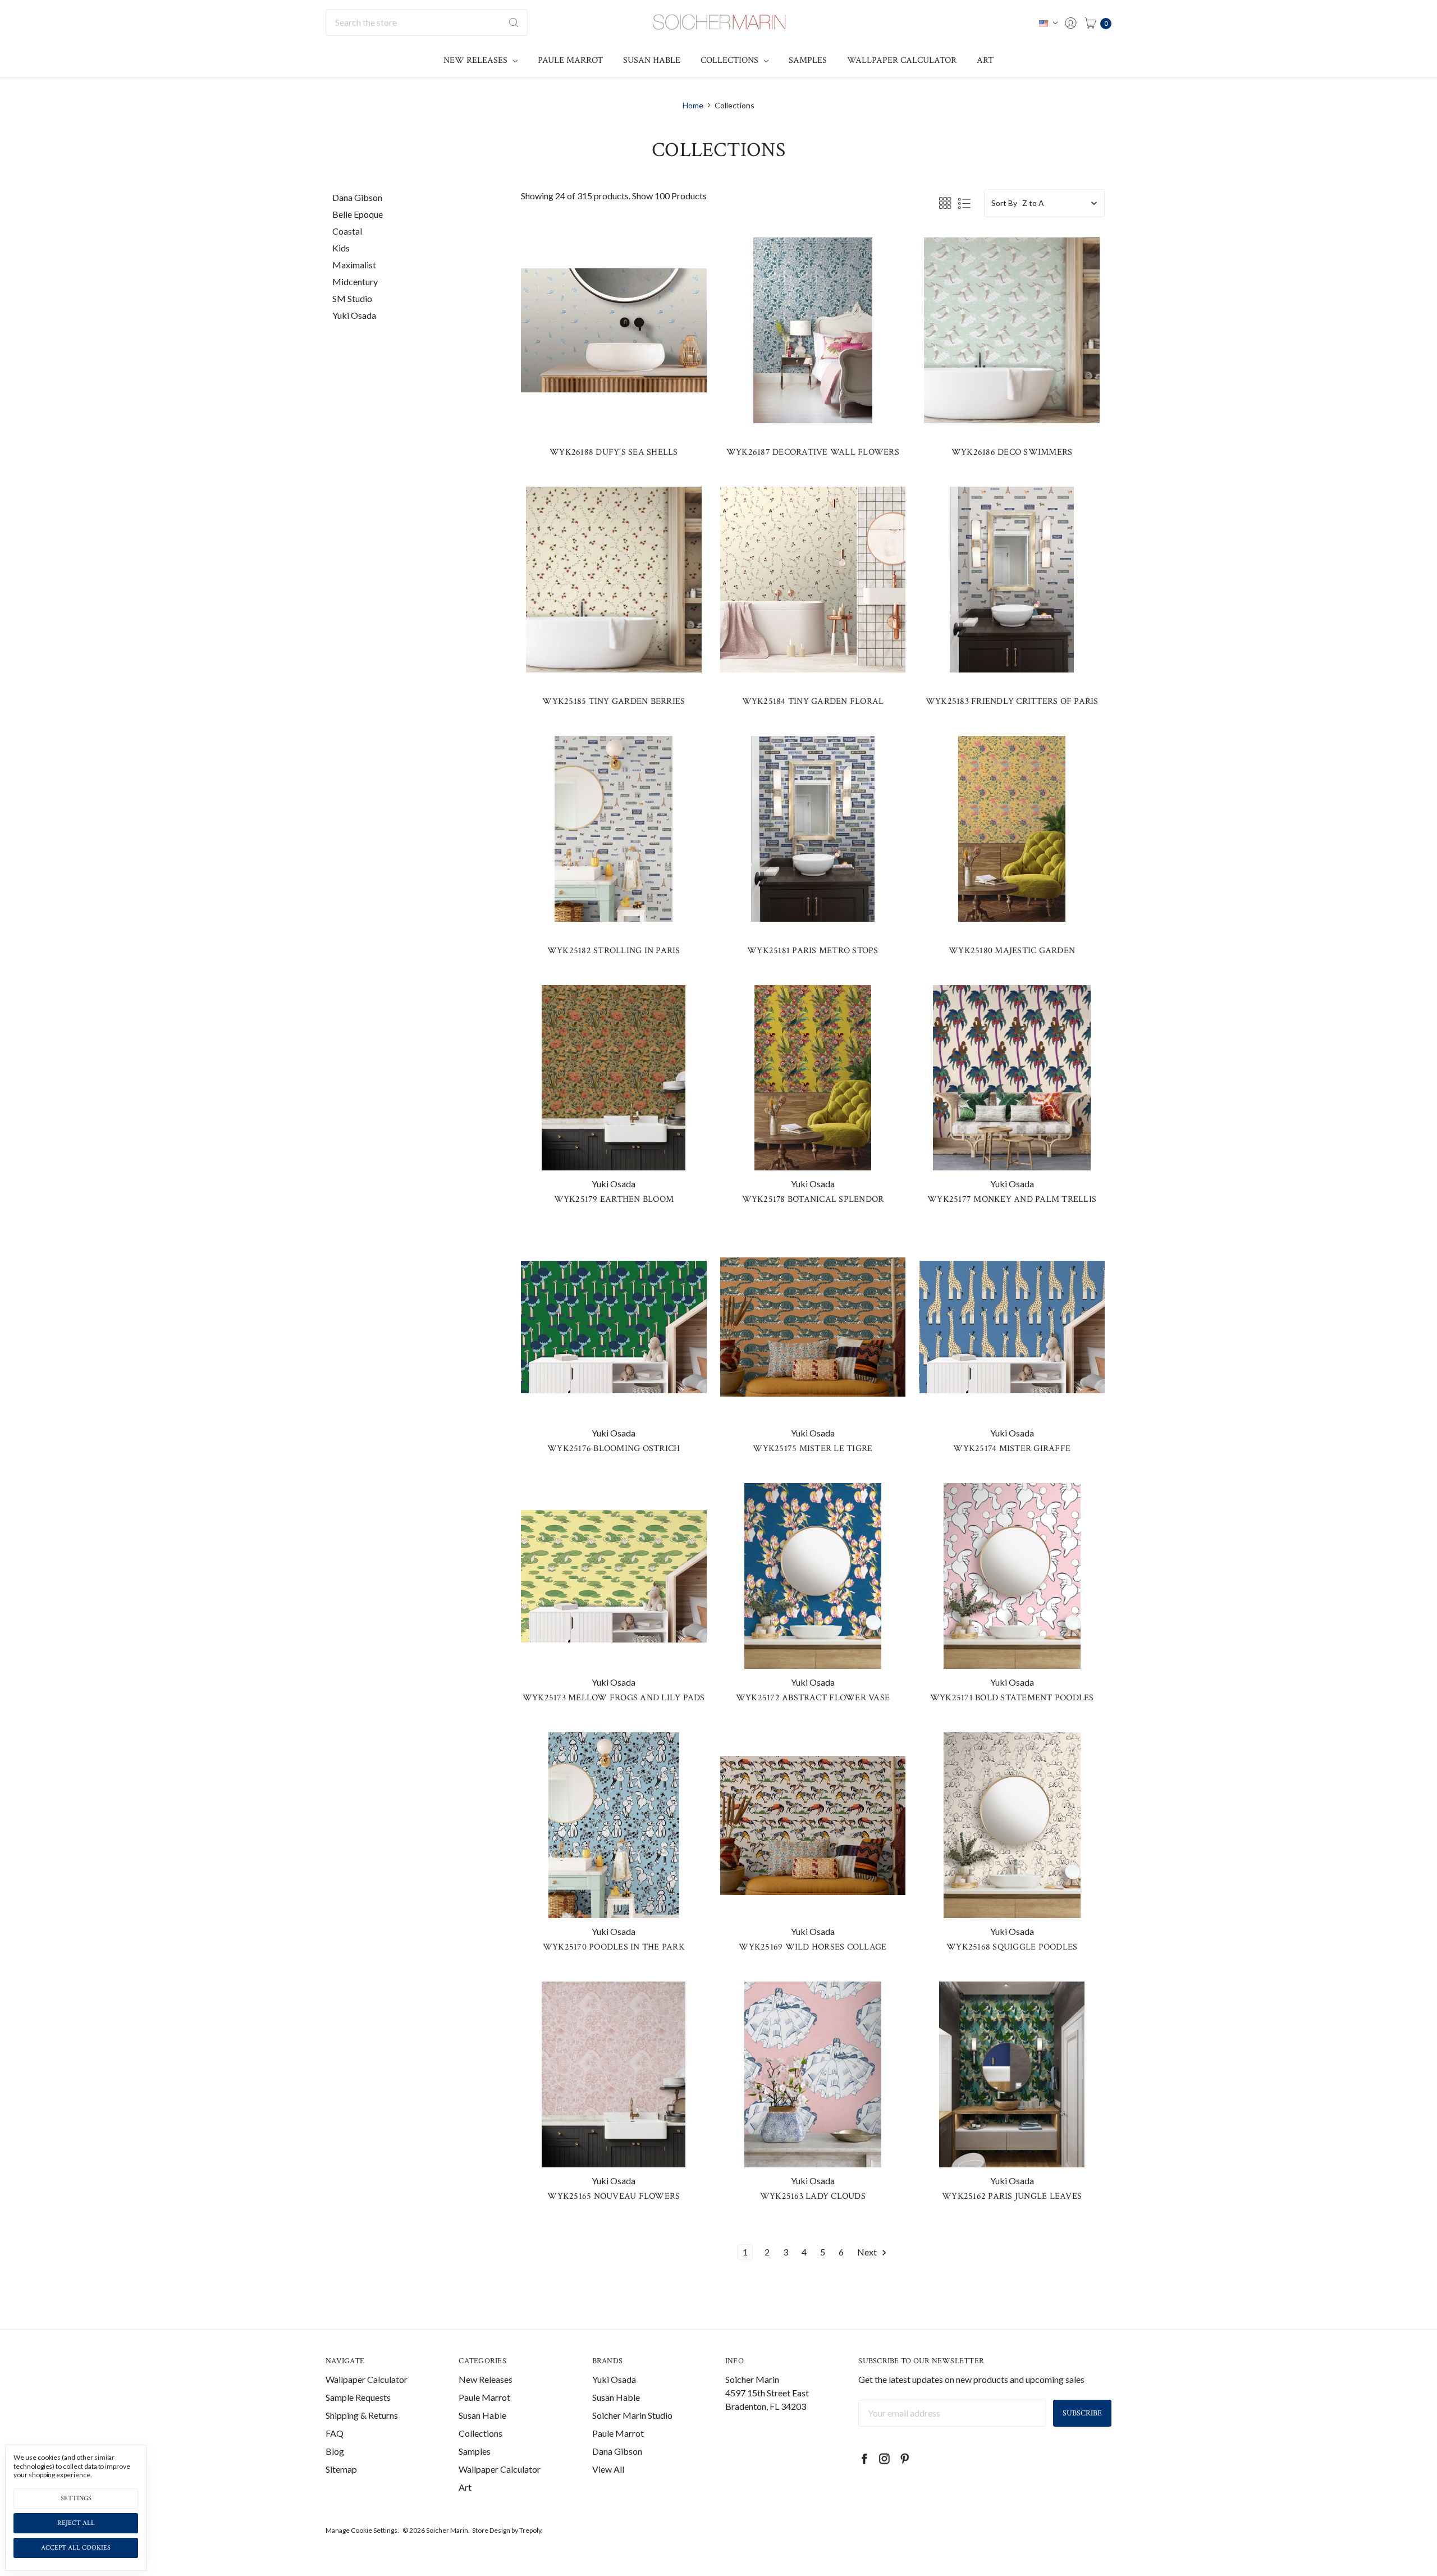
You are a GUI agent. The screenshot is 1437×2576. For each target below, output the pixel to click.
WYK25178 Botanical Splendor (813, 1199)
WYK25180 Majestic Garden (1012, 951)
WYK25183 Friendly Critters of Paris (1012, 701)
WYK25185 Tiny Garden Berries (614, 701)
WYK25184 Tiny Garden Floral (813, 701)
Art (985, 60)
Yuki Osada (354, 315)
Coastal (347, 231)
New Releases (477, 60)
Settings (76, 2498)
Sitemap (341, 2469)
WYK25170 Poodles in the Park (614, 1947)
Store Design (491, 2530)
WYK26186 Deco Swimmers (1012, 452)
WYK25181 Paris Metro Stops (813, 951)
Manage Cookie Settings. (362, 2530)
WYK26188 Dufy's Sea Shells (614, 452)
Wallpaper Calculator (902, 60)
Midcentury (355, 282)
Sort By (1004, 203)
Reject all (76, 2523)
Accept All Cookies (76, 2548)
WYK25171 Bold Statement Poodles (1012, 1698)
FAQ (335, 2433)
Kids (341, 248)
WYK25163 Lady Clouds (813, 2196)
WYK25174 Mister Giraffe (1012, 1449)
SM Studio (352, 298)
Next (868, 2252)
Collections (731, 60)
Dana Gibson (357, 197)
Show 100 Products (669, 196)
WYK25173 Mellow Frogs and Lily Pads (614, 1698)
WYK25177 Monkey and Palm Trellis (1012, 1199)
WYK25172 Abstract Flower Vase (813, 1698)
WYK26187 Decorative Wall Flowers (813, 452)
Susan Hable (652, 60)
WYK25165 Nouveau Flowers (614, 2196)
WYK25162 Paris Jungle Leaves (1012, 2196)
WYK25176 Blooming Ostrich (614, 1449)
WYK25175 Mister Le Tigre (813, 1449)
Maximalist (354, 265)
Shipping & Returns (362, 2415)
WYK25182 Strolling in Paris (614, 951)
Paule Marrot (570, 60)
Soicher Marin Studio (632, 2415)
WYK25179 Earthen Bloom (614, 1199)
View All (608, 2469)
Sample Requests (358, 2397)
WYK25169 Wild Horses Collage (813, 1947)
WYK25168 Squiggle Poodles (1012, 1947)
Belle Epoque (358, 214)
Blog (335, 2451)
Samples (808, 60)
